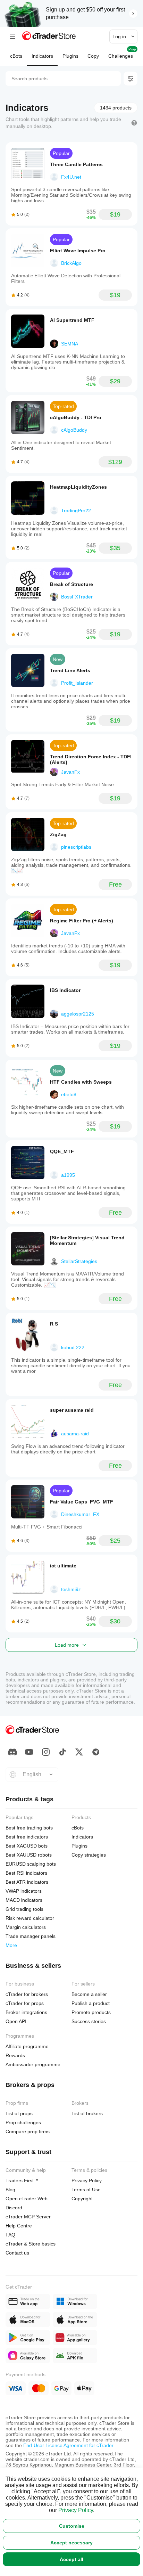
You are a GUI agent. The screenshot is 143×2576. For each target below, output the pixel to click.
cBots (16, 56)
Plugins (70, 56)
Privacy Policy (76, 2510)
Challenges (122, 53)
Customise (72, 2526)
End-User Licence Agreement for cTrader (68, 2445)
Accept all (71, 2559)
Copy (93, 56)
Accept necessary (71, 2543)
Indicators (42, 56)
